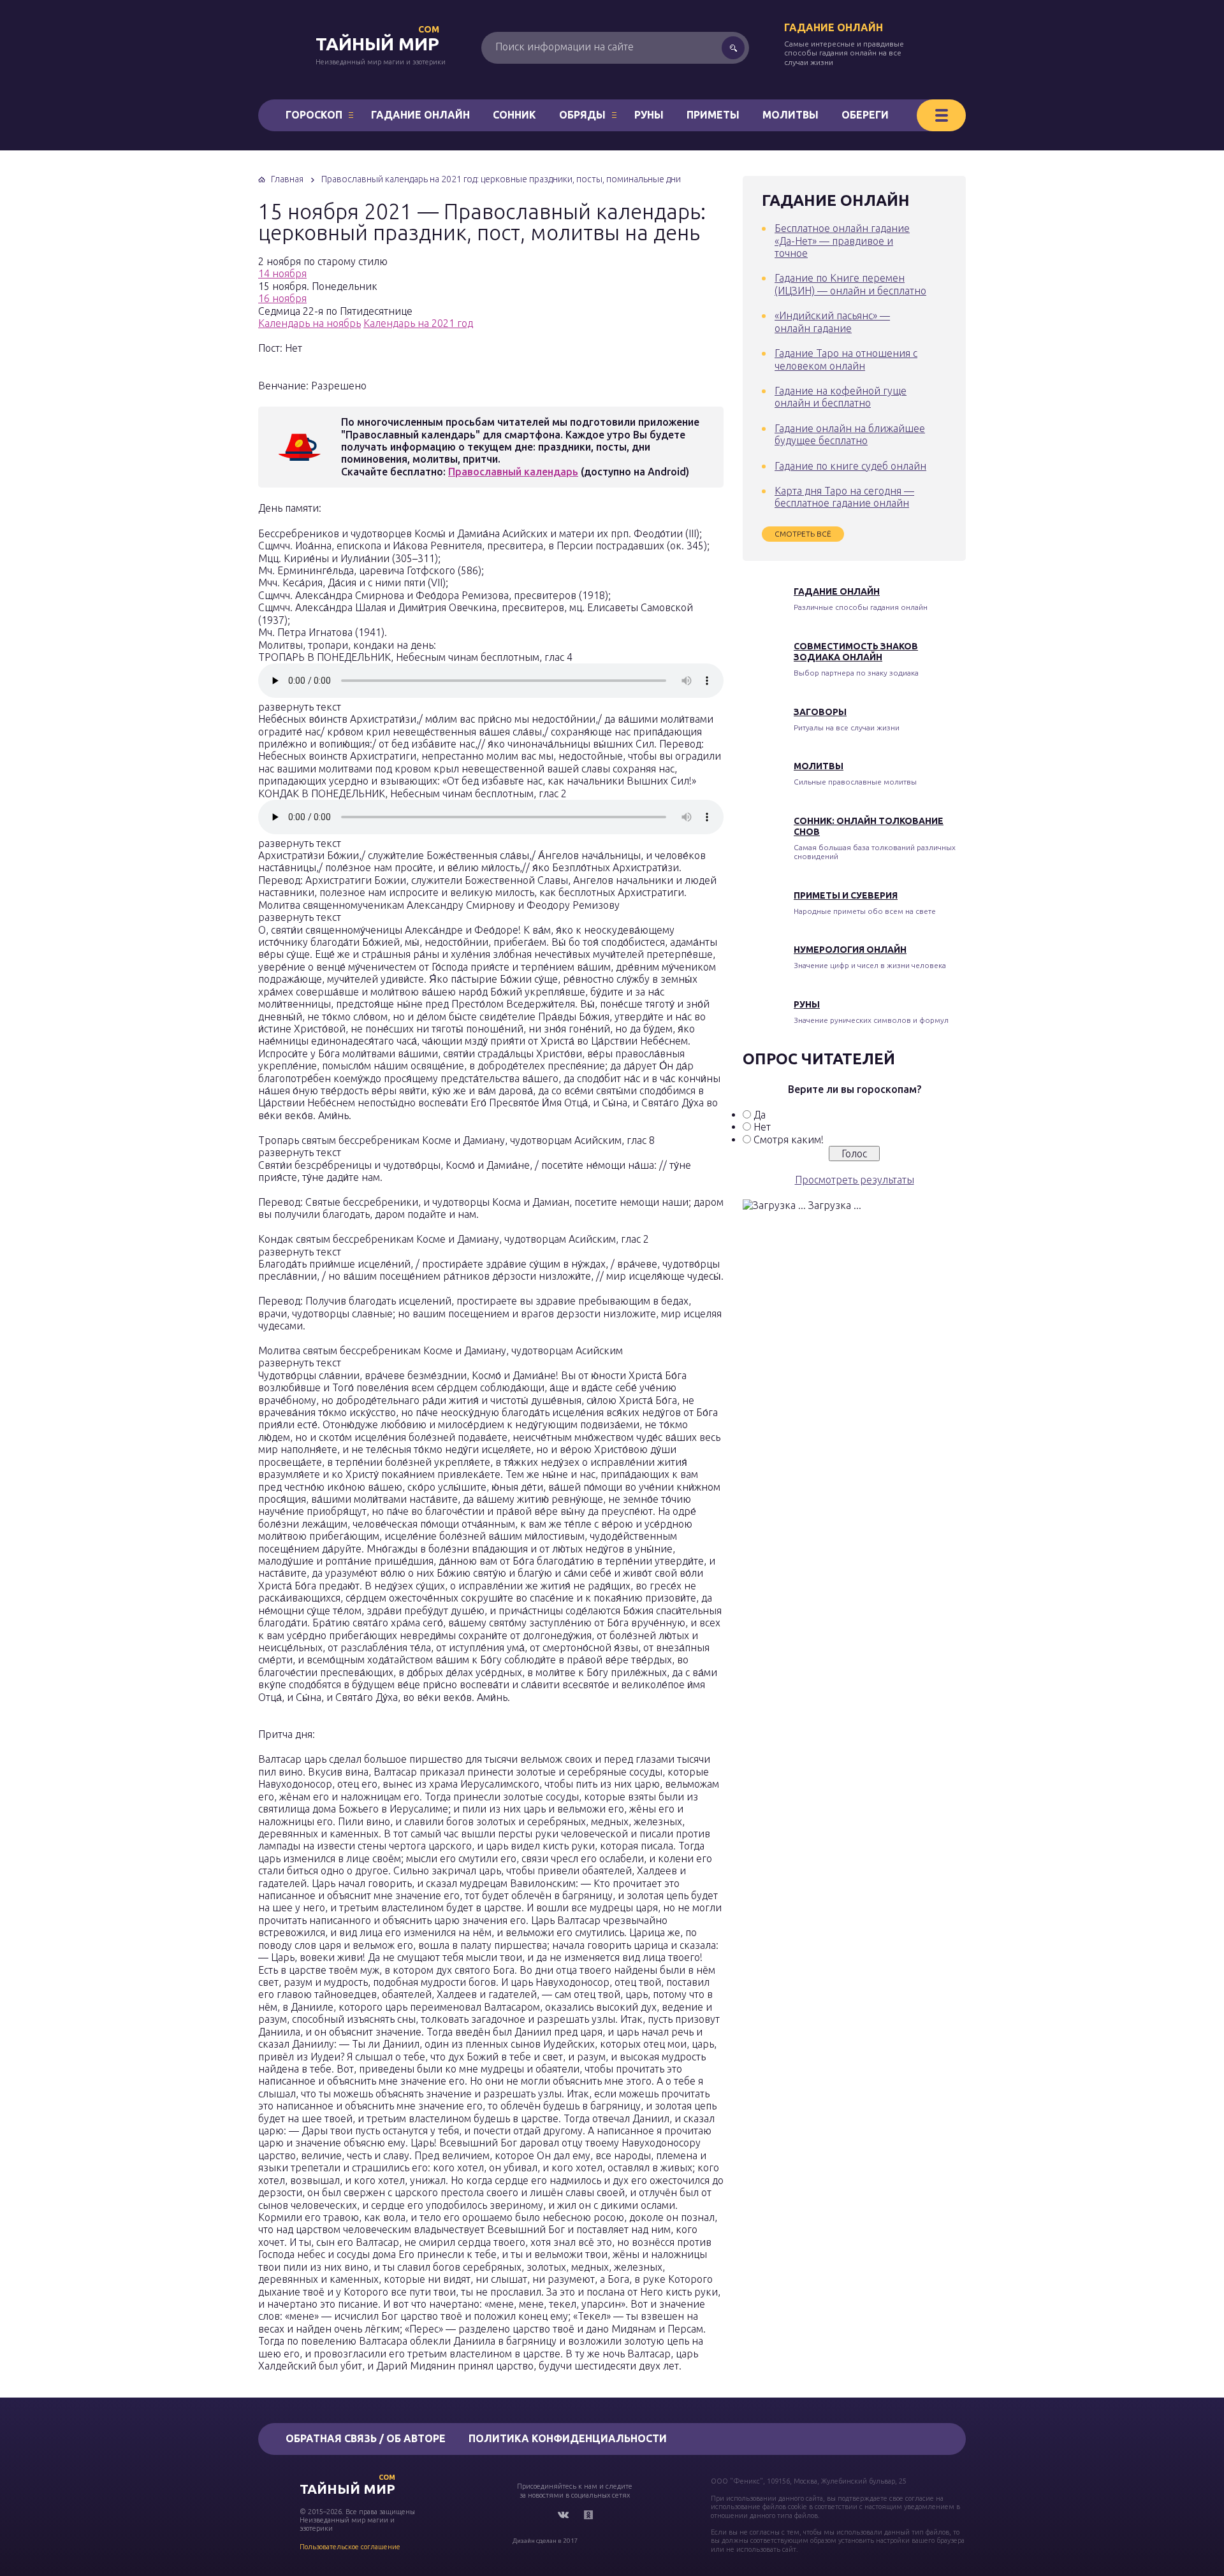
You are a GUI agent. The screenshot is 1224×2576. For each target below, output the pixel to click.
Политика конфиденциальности (568, 2438)
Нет (762, 1127)
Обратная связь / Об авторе (366, 2438)
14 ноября (282, 273)
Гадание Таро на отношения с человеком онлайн (846, 359)
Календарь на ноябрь (310, 323)
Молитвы (790, 115)
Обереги (865, 115)
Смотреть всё (803, 534)
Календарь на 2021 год (418, 323)
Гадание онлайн (834, 27)
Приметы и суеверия (846, 895)
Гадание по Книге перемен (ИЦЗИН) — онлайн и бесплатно (850, 284)
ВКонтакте (563, 2515)
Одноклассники (588, 2515)
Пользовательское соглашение (350, 2547)
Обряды (582, 115)
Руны (649, 115)
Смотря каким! (789, 1140)
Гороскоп (314, 115)
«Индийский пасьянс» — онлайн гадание (832, 322)
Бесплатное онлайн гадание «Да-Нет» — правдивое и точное (842, 241)
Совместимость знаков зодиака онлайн (856, 652)
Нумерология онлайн (850, 950)
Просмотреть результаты (855, 1180)
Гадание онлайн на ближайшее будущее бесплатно (850, 434)
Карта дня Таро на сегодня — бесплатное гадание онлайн (844, 497)
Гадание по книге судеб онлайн (850, 466)
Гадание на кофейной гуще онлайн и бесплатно (841, 397)
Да (760, 1115)
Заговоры (820, 712)
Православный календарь (513, 472)
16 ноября (282, 298)
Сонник (514, 115)
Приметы (713, 115)
